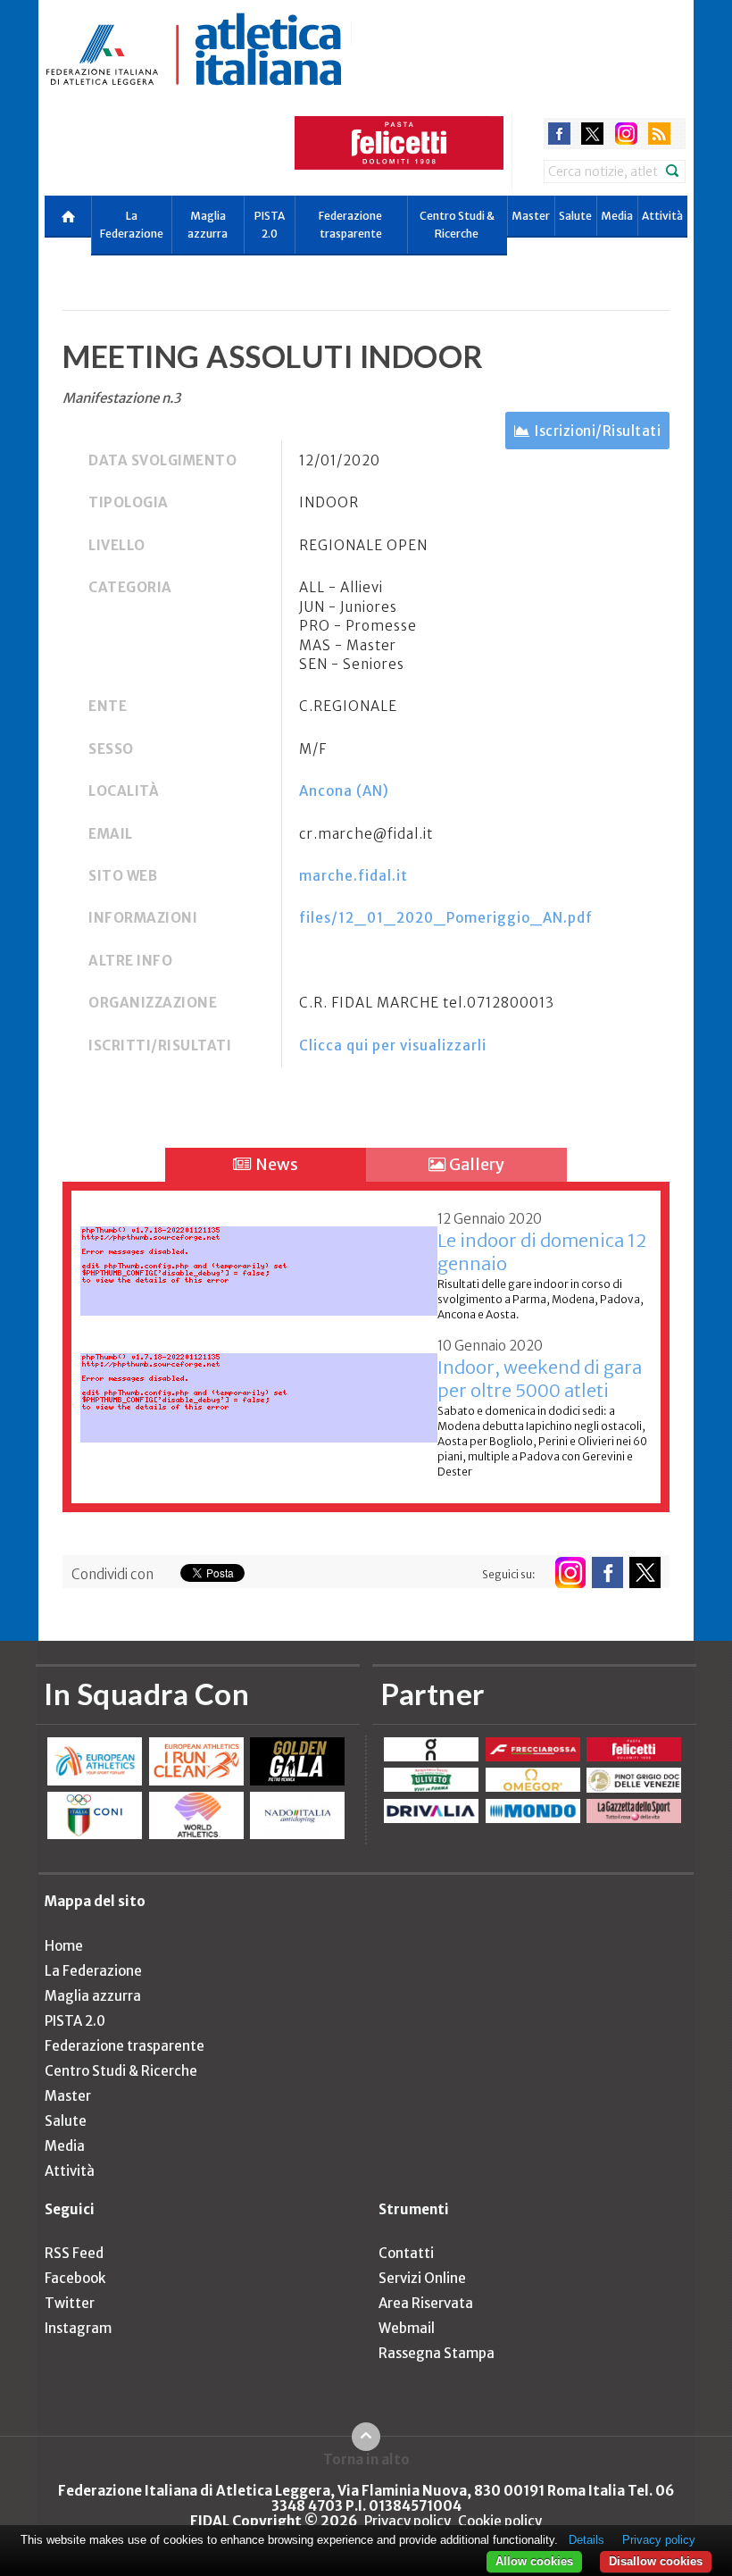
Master (531, 216)
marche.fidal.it (354, 876)
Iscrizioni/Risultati (598, 431)
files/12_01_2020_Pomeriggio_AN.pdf (446, 918)
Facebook (75, 2278)
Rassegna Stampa (437, 2353)
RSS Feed (74, 2253)
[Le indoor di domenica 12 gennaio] (259, 1261)
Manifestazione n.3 (121, 398)
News (275, 1164)
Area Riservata (426, 2303)
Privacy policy (408, 2521)
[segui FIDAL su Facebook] (607, 1572)
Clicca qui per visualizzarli (393, 1045)
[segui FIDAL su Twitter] (645, 1572)
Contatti (406, 2253)
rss (659, 134)
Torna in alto (366, 2459)
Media (617, 216)
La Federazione (132, 225)
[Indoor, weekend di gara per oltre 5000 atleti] (259, 1388)
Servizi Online (422, 2278)
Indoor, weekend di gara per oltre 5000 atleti (540, 1379)
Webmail (407, 2328)
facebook (559, 134)
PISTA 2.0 (270, 225)
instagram (626, 134)
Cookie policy (500, 2521)
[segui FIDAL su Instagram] (570, 1572)
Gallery (475, 1164)
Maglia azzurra (208, 225)
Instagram (78, 2328)
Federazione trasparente (350, 225)
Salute (575, 216)
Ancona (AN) (344, 791)
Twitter (70, 2303)
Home (64, 1946)
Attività (662, 216)
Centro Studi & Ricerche (457, 225)
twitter (592, 134)
